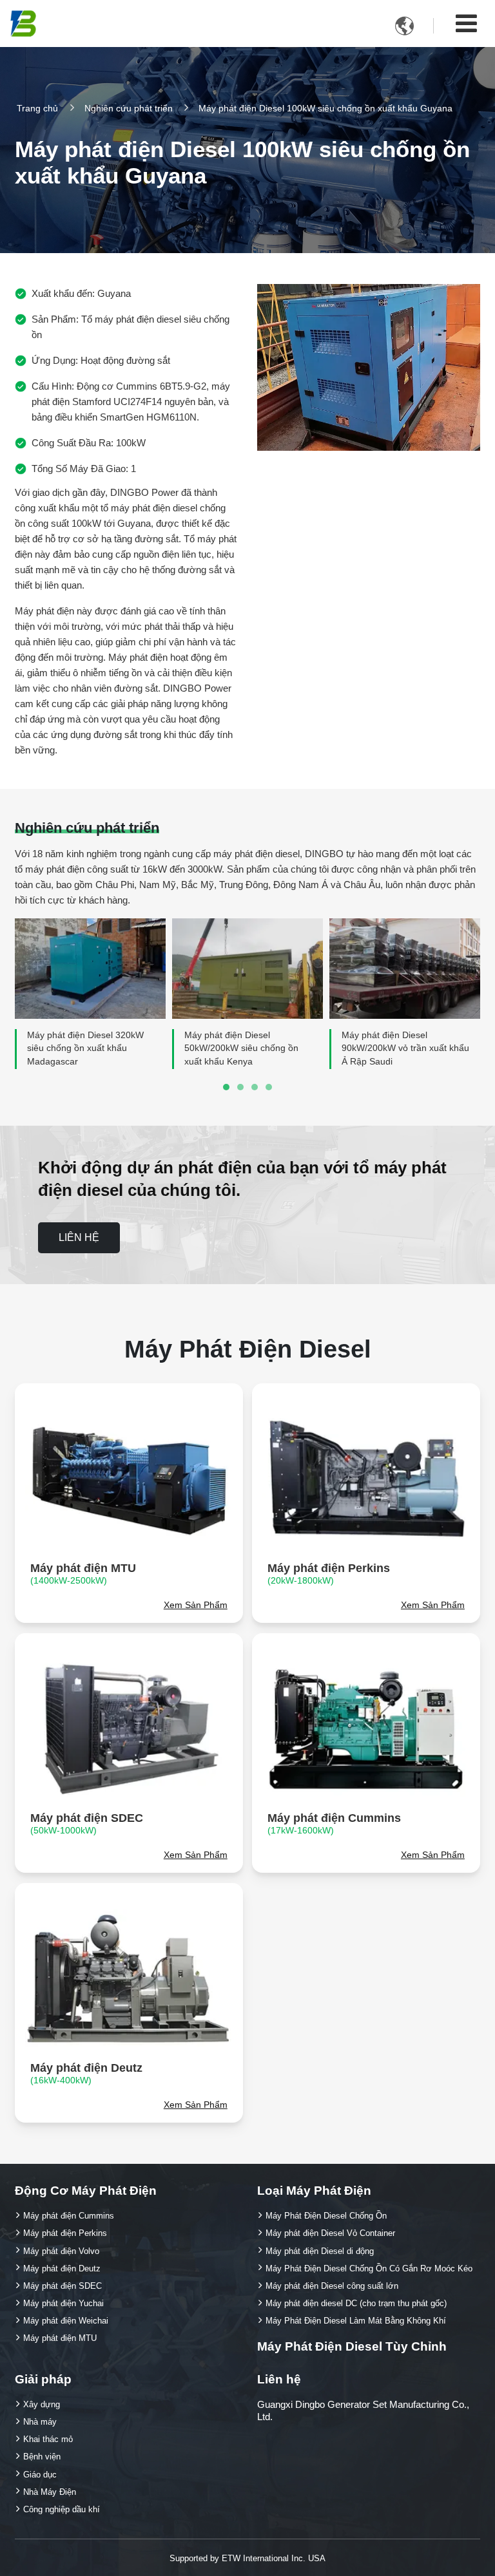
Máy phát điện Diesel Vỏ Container (330, 2233)
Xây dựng (42, 2404)
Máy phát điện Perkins (329, 1574)
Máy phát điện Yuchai (63, 2303)
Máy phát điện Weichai (66, 2321)
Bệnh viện (42, 2457)
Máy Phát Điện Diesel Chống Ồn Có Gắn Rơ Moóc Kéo (369, 2268)
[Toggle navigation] (466, 24)
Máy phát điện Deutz (86, 2073)
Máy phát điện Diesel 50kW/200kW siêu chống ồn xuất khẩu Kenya (241, 1049)
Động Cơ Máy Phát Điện (86, 2191)
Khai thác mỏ (48, 2439)
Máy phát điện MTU (83, 1574)
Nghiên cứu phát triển (129, 109)
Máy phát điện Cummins (334, 1823)
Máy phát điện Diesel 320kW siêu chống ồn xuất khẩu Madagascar (85, 1049)
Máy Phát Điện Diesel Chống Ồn (326, 2216)
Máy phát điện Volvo (61, 2251)
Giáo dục (40, 2475)
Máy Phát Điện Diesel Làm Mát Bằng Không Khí (356, 2321)
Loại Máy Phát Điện (314, 2191)
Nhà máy (40, 2422)
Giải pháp (43, 2379)
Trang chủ (37, 109)
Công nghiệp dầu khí (62, 2509)
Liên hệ (279, 2379)
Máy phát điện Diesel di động (320, 2251)
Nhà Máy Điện (50, 2492)
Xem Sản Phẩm (196, 1605)
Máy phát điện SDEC (87, 1823)
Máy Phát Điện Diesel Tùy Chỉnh (352, 2346)
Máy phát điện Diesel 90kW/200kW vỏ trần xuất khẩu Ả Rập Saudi (405, 1049)
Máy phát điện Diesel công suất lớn (332, 2286)
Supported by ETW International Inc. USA (247, 2558)
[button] (226, 1087)
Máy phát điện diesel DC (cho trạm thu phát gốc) (356, 2303)
